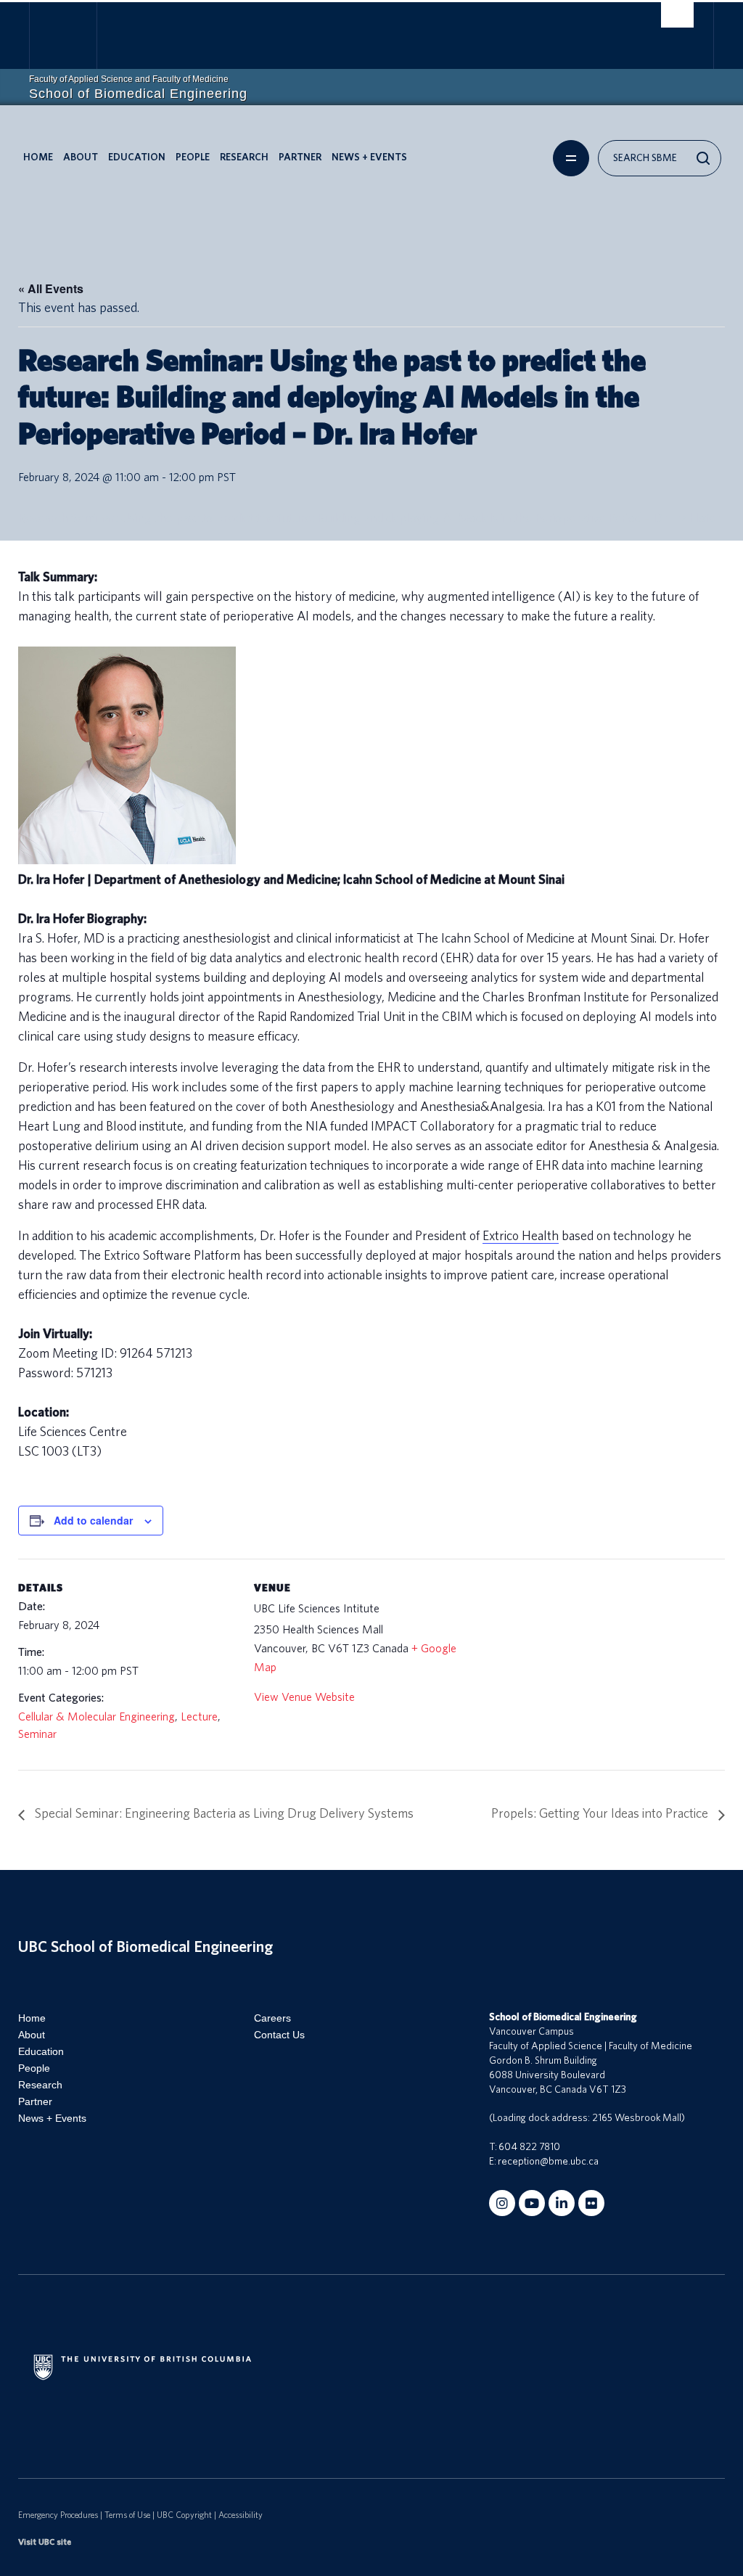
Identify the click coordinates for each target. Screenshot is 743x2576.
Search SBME (645, 158)
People (193, 157)
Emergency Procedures (58, 2515)
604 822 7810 (529, 2147)
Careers (272, 2018)
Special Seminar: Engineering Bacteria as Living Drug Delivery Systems (223, 1814)
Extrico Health (521, 1236)
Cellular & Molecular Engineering (97, 1717)
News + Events (369, 157)
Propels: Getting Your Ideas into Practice (601, 1814)
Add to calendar (93, 1520)
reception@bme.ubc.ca (548, 2162)
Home (38, 157)
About (81, 157)
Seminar (37, 1734)
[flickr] (591, 2203)
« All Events (51, 288)
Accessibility (241, 2515)
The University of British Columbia (74, 37)
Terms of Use (127, 2515)
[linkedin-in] (562, 2203)
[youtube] (532, 2203)
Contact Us (279, 2035)
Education (137, 157)
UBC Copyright (184, 2515)
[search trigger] (677, 15)
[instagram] (502, 2203)
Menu (571, 158)
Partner (300, 157)
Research (244, 157)
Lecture (199, 1717)
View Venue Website (304, 1697)
